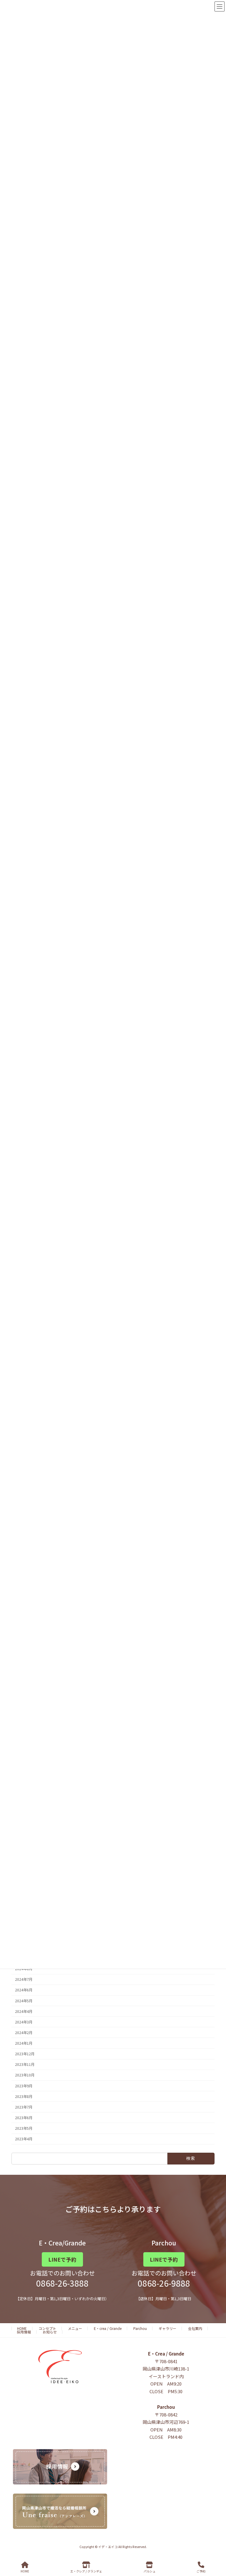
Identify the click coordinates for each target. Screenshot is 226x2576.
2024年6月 (24, 1990)
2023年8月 (24, 2096)
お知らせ (50, 2332)
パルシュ (149, 2571)
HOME (22, 2328)
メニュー (75, 2328)
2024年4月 (24, 2011)
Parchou (140, 2328)
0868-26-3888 (62, 2283)
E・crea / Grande (108, 2328)
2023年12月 (25, 2054)
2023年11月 (25, 2064)
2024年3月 (24, 2022)
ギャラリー (167, 2328)
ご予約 (201, 2571)
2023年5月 (24, 2128)
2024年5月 (24, 2001)
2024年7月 (24, 1979)
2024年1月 (24, 2043)
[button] (62, 2259)
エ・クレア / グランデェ (86, 2571)
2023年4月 (24, 2139)
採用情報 (24, 2332)
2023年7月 (24, 2107)
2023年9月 (24, 2086)
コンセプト (47, 2328)
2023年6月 (24, 2118)
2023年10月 (25, 2075)
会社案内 (195, 2328)
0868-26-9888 (164, 2283)
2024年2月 (24, 2033)
